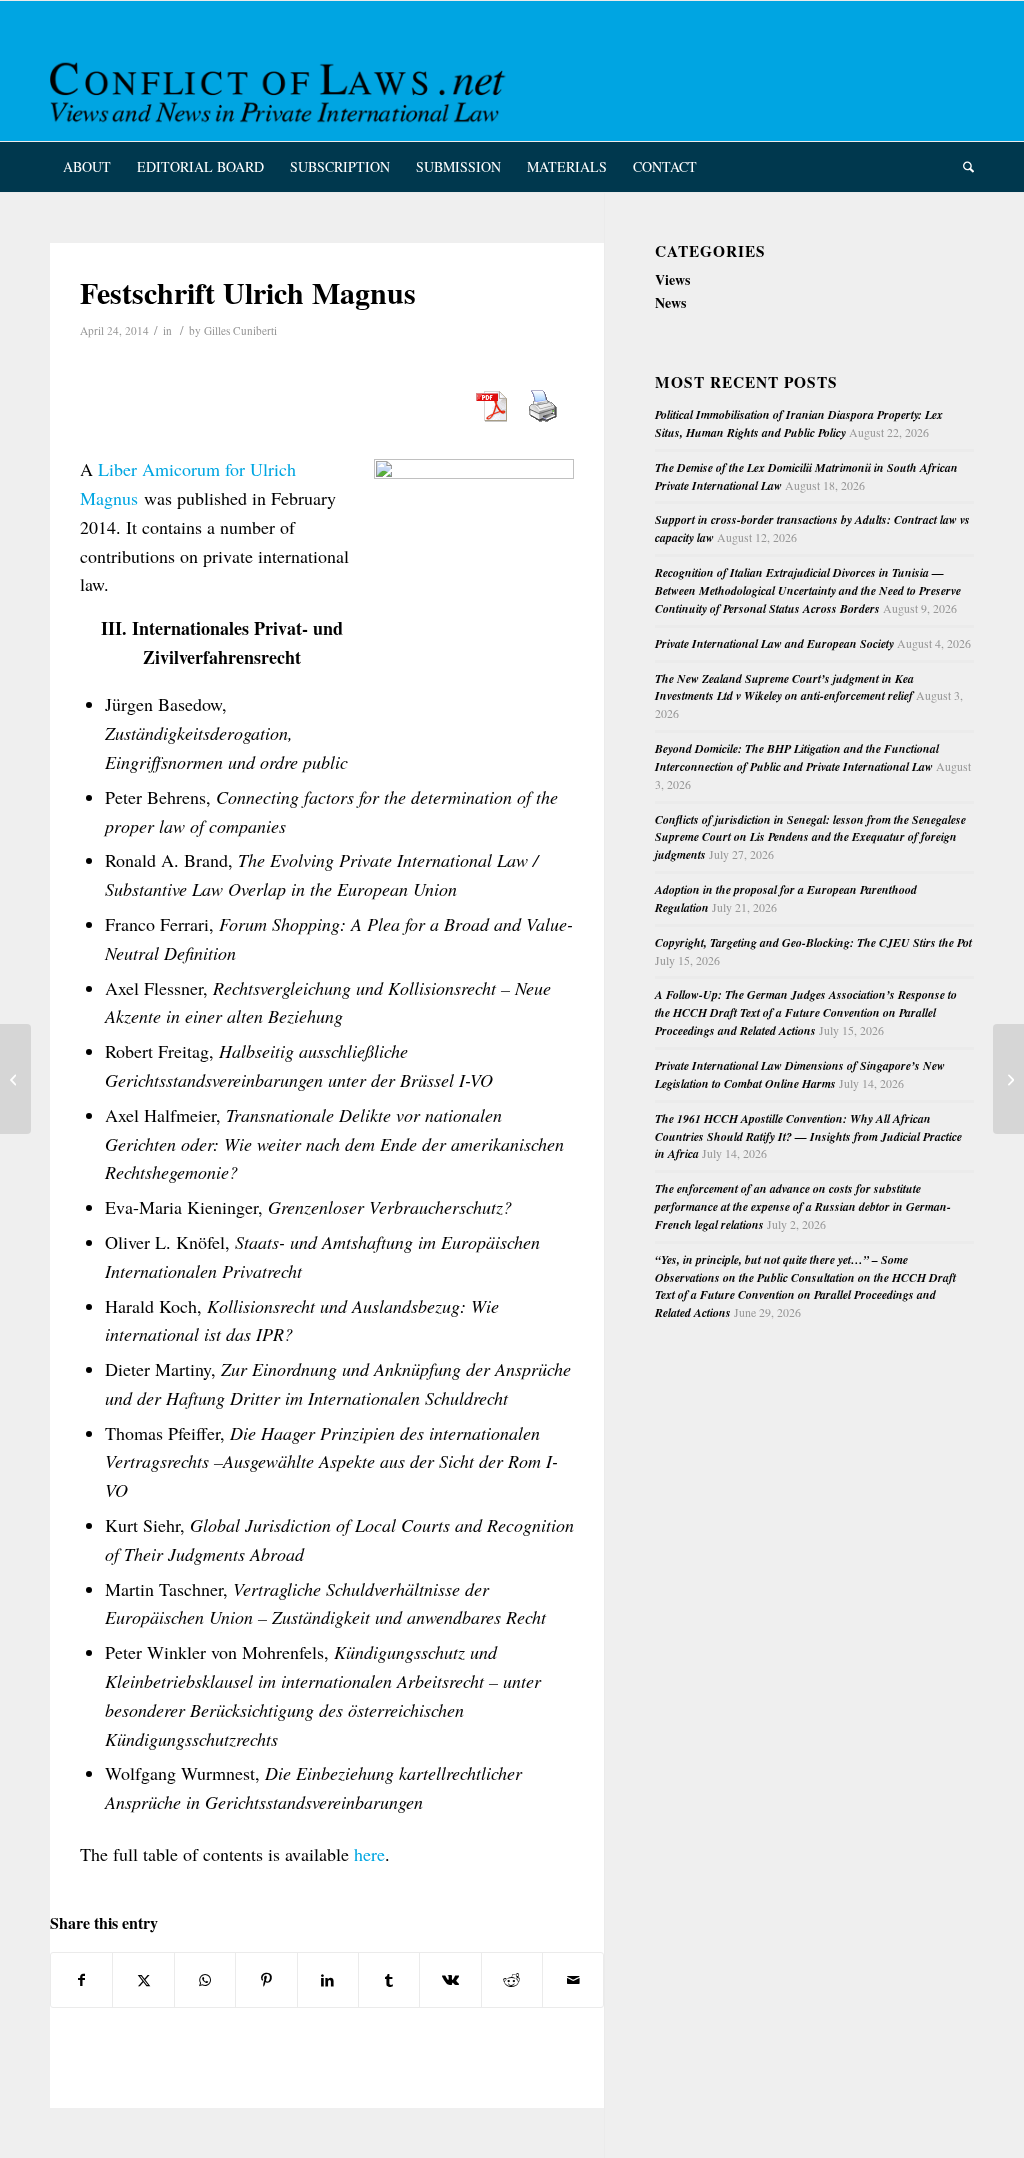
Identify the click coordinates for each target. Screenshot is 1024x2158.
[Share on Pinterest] (266, 1980)
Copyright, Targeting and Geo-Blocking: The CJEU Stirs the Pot (813, 942)
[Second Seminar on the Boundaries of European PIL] (15, 1079)
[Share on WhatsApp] (205, 1980)
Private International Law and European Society (774, 643)
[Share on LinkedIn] (328, 1980)
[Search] (962, 167)
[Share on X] (143, 1980)
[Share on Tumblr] (389, 1980)
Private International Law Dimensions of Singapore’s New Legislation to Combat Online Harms (800, 1074)
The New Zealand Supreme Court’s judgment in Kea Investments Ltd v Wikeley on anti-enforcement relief (784, 687)
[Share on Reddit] (512, 1980)
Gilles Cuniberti (240, 330)
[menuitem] (87, 167)
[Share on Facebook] (81, 1980)
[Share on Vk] (450, 1980)
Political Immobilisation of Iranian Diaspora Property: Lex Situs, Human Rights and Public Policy (799, 423)
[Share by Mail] (573, 1980)
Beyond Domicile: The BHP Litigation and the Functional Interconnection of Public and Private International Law (797, 757)
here (369, 1854)
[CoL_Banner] (281, 88)
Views (672, 279)
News (670, 302)
